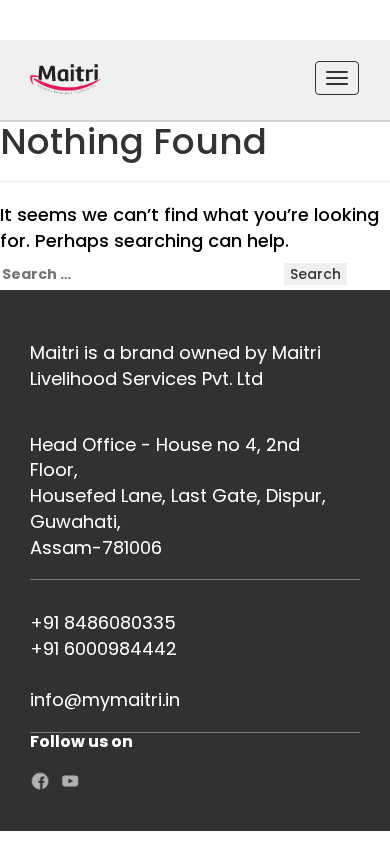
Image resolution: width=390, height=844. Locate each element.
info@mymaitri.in (105, 699)
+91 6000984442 (103, 648)
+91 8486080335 (103, 622)
